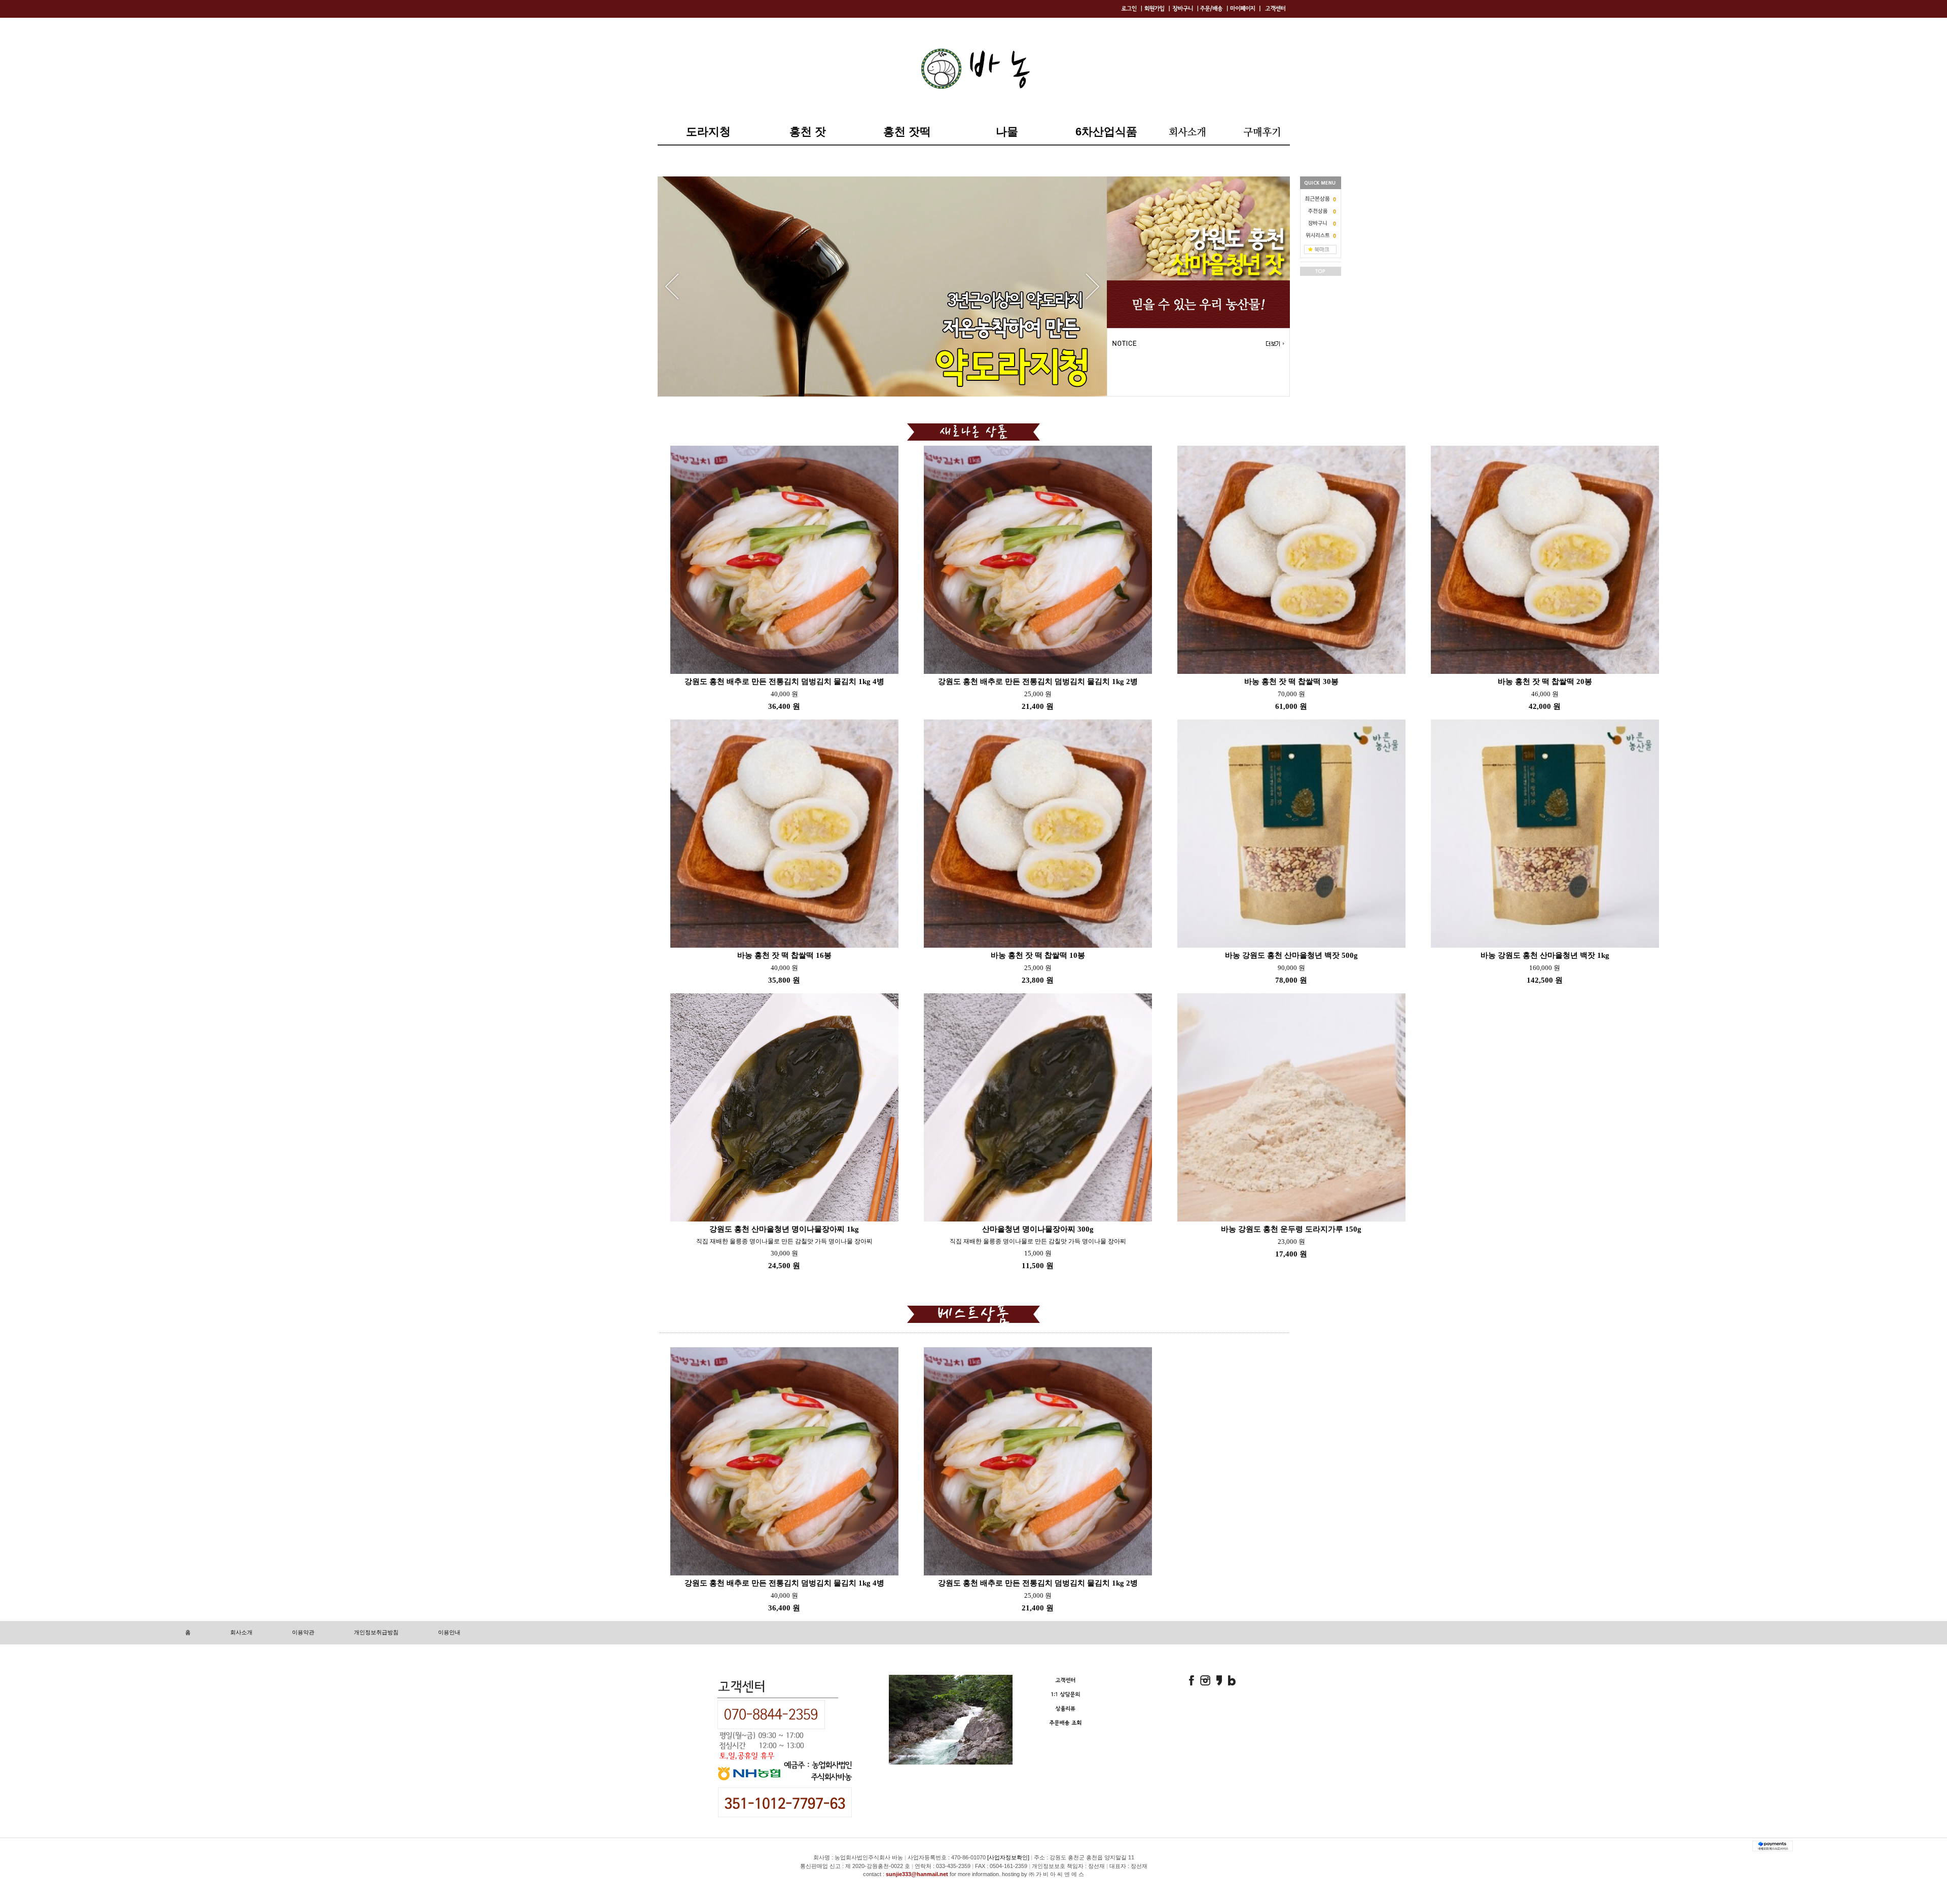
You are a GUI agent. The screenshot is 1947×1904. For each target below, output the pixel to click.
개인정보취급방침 (376, 1632)
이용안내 (449, 1632)
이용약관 (303, 1632)
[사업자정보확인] (1008, 1857)
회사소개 (241, 1632)
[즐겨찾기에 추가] (1320, 249)
